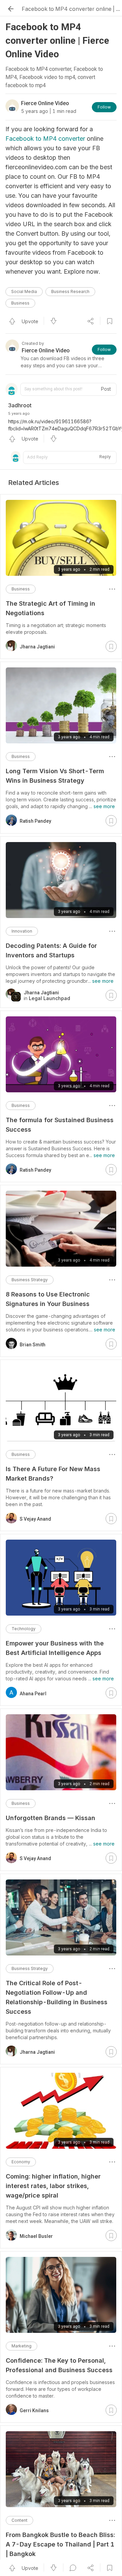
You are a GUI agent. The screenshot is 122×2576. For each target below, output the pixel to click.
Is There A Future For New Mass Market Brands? (53, 1474)
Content (19, 2520)
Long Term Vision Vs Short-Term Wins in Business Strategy (55, 776)
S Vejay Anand (35, 1519)
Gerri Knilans (34, 2411)
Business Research (70, 291)
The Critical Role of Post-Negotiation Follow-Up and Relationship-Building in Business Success (57, 1997)
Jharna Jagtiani (37, 647)
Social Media (24, 291)
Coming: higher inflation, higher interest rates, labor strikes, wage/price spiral (53, 2186)
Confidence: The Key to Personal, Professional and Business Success (59, 2365)
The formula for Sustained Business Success (60, 1125)
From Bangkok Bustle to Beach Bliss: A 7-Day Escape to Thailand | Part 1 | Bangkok (60, 2544)
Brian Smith (33, 1345)
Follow (104, 107)
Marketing (22, 2346)
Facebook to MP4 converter (45, 139)
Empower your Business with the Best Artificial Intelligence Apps (55, 1648)
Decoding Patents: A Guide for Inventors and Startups (51, 950)
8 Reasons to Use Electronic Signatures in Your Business (48, 1299)
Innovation (22, 931)
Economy (21, 2162)
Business (20, 303)
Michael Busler (36, 2236)
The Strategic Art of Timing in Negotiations (50, 608)
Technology (24, 1629)
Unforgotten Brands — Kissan (50, 1818)
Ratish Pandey (35, 821)
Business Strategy (30, 1280)
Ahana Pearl (33, 1694)
